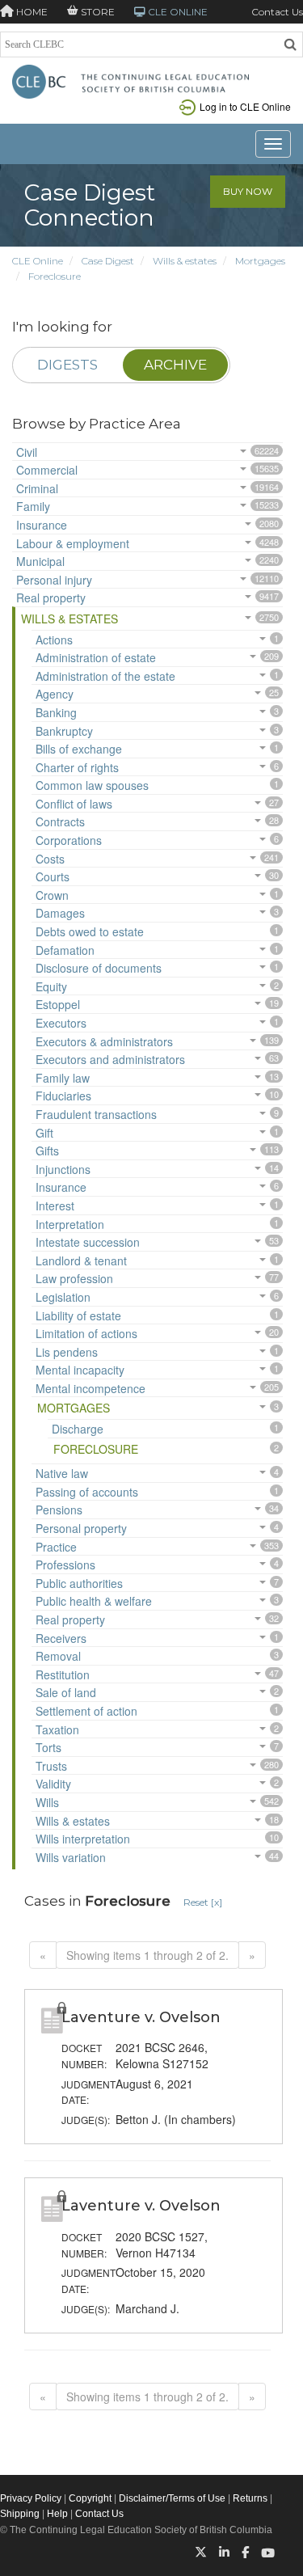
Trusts (51, 1766)
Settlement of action (86, 1711)
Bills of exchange (79, 749)
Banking (56, 712)
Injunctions (63, 1169)
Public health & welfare (94, 1601)
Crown (52, 895)
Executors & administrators (104, 1041)
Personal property (81, 1528)
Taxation (57, 1729)
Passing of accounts (87, 1492)
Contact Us (277, 12)
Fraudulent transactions (96, 1114)
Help (57, 2514)
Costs (50, 859)
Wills (47, 1802)
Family (33, 506)
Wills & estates (185, 261)
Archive (175, 365)
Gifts (47, 1151)
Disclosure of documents (99, 968)
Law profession (74, 1278)
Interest (55, 1206)
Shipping (20, 2514)
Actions (54, 640)
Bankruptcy (64, 731)
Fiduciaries (63, 1096)
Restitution (63, 1674)
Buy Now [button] (248, 191)
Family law (63, 1078)
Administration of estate (96, 657)
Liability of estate (78, 1315)
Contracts (60, 821)
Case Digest (108, 261)
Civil (27, 452)
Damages (60, 913)
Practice (56, 1547)
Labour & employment (73, 543)
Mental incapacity (80, 1370)
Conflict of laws (74, 804)
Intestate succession (88, 1242)
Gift (44, 1133)
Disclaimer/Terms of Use (172, 2498)
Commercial (47, 470)
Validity (53, 1784)
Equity (51, 986)
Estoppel (58, 1004)
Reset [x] (203, 1902)
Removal (58, 1656)
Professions (65, 1565)
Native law (62, 1473)
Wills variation (71, 1857)
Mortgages (260, 261)
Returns (250, 2498)
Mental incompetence (90, 1388)
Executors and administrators (110, 1059)
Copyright (90, 2498)
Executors (61, 1023)
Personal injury (54, 580)
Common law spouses (92, 785)
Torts (48, 1747)
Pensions (59, 1510)
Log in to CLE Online (245, 106)
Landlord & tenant (81, 1261)
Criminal (37, 488)
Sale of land (66, 1692)
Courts (53, 876)
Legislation (63, 1297)
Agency (55, 694)
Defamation (65, 950)
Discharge (78, 1429)
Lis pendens (67, 1352)
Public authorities (79, 1583)
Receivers (61, 1638)
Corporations (69, 840)
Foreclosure (55, 276)
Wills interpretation (83, 1839)
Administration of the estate (105, 676)
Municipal (40, 561)
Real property (51, 598)
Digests (67, 365)
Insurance (42, 525)
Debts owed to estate (90, 931)
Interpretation (70, 1224)
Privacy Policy (31, 2498)
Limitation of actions (86, 1333)
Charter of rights (77, 767)
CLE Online (38, 261)
